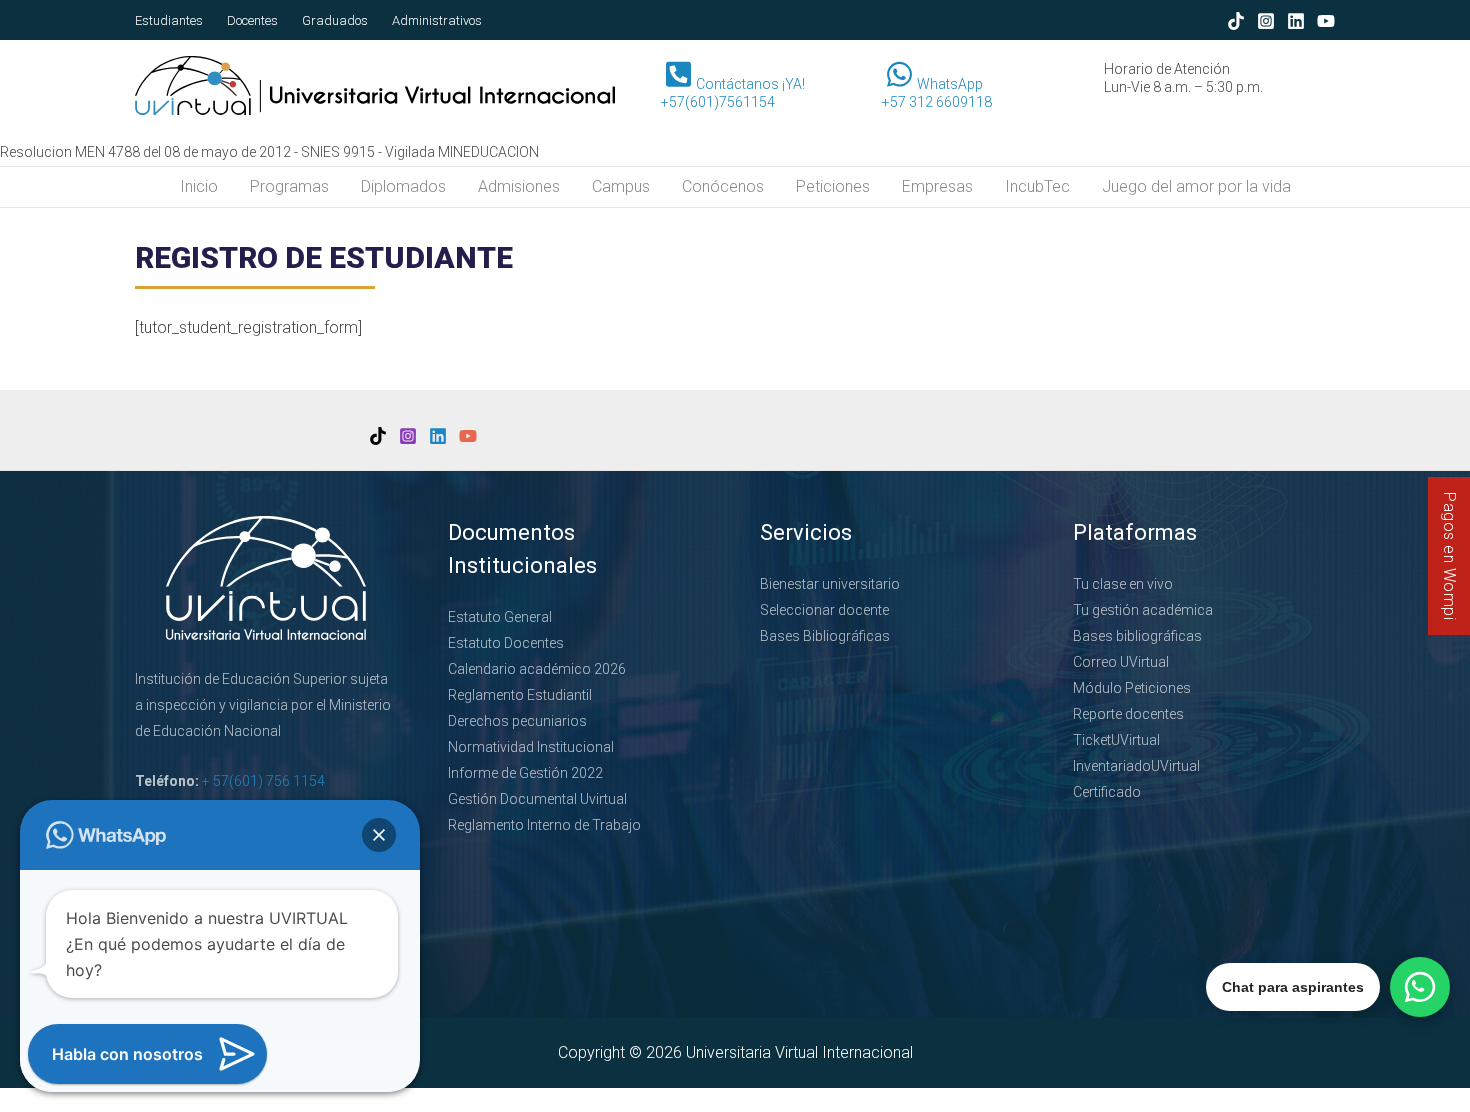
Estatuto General (500, 617)
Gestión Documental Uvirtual (537, 799)
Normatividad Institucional (531, 747)
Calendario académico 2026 (537, 669)
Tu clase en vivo (1123, 584)
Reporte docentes (1128, 714)
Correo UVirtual (1121, 662)
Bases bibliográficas (1137, 636)
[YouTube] (1326, 21)
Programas (289, 186)
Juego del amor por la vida (1196, 186)
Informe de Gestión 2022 (525, 773)
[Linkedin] (1296, 21)
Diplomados (403, 186)
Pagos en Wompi (1449, 556)
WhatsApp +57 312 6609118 (937, 93)
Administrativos (437, 20)
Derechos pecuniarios (517, 721)
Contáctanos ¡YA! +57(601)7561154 (733, 93)
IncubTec (1037, 186)
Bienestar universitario (830, 584)
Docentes (252, 20)
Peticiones (833, 186)
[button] (379, 835)
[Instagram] (1266, 21)
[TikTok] (1236, 21)
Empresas (937, 186)
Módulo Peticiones (1132, 688)
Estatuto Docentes (506, 643)
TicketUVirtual (1116, 740)
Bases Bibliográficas (825, 636)
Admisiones (519, 186)
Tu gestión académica (1143, 610)
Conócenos (723, 186)
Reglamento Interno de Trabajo (544, 825)
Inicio (199, 186)
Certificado (1107, 792)
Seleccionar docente (824, 610)
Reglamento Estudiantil (520, 695)
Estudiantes (169, 20)
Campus (621, 186)
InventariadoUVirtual (1136, 766)
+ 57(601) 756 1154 (263, 781)
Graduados (335, 20)
